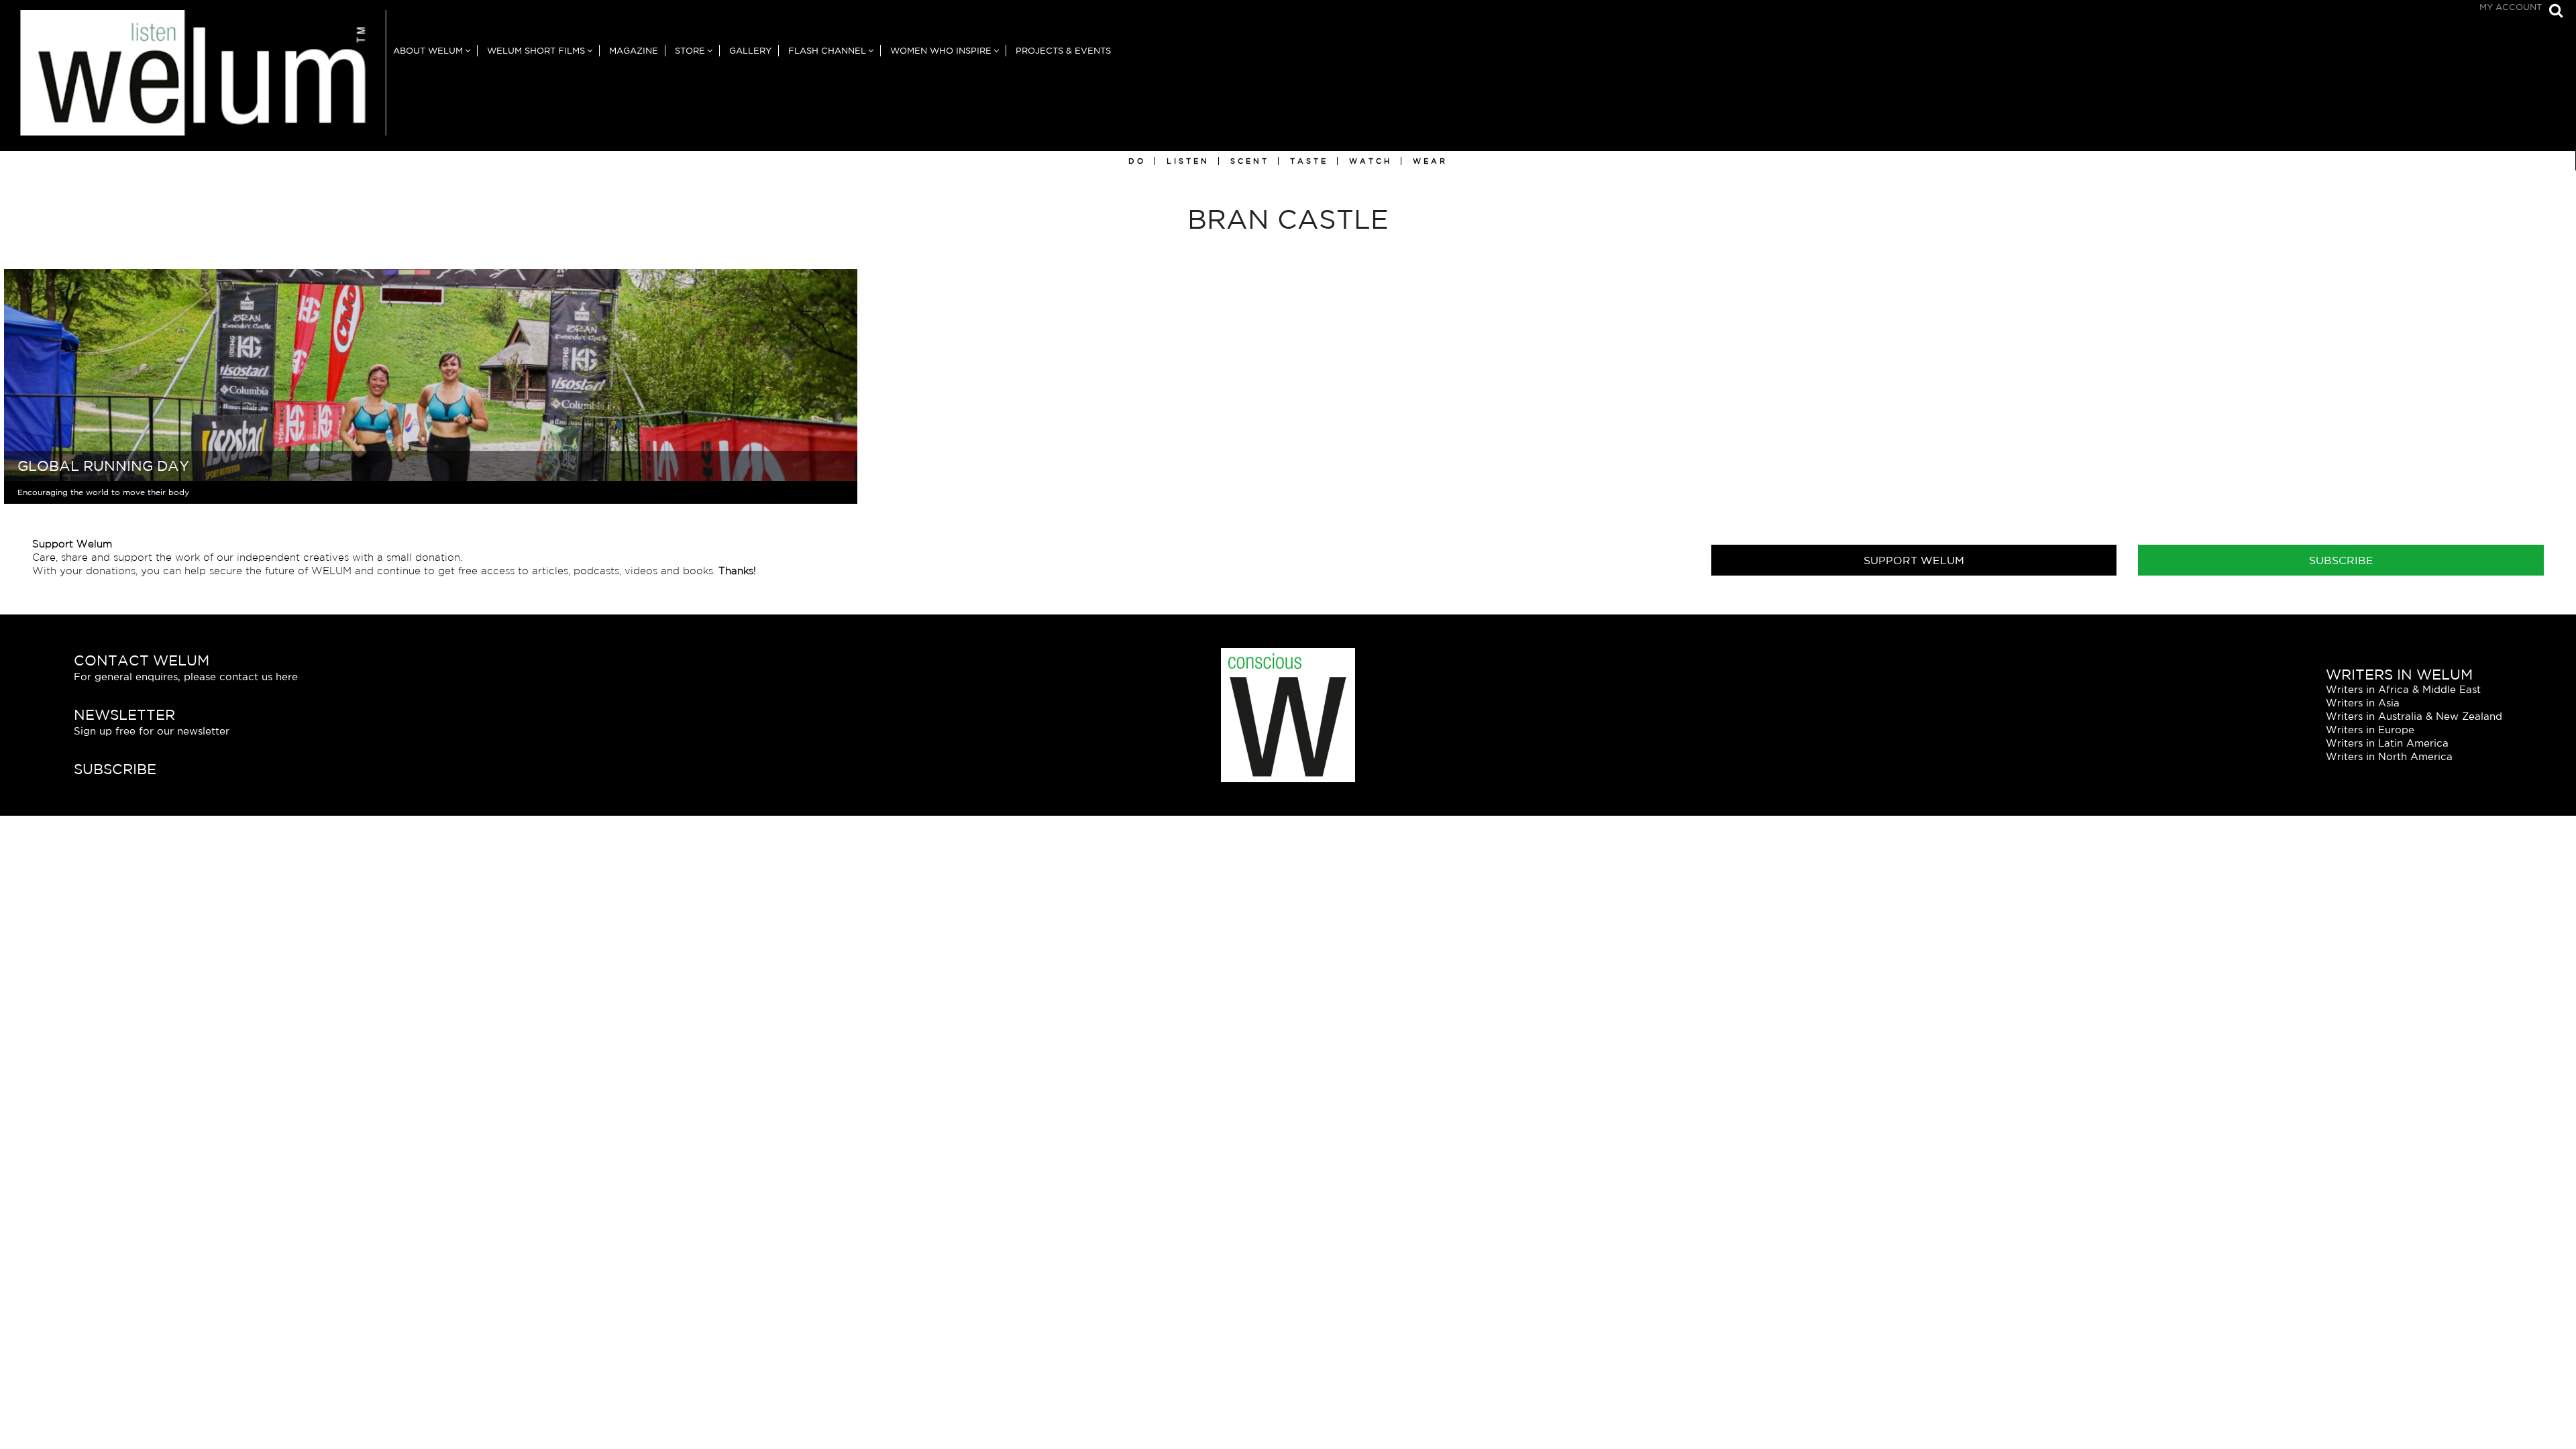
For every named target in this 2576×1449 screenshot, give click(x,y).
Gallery (750, 51)
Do (1137, 161)
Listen (1188, 161)
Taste (1309, 161)
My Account (2511, 7)
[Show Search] (2553, 12)
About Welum (428, 51)
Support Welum (1914, 560)
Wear (1430, 161)
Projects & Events (1063, 51)
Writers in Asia (2363, 703)
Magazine (634, 51)
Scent (1250, 161)
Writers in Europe (2370, 730)
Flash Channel (827, 51)
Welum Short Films (536, 51)
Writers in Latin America (2387, 743)
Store (690, 51)
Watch (1371, 161)
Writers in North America (2389, 756)
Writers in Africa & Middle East (2403, 689)
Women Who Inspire (941, 51)
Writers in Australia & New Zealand (2414, 716)
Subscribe (2341, 560)
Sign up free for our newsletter (152, 731)
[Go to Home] (193, 80)
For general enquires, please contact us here (186, 677)
